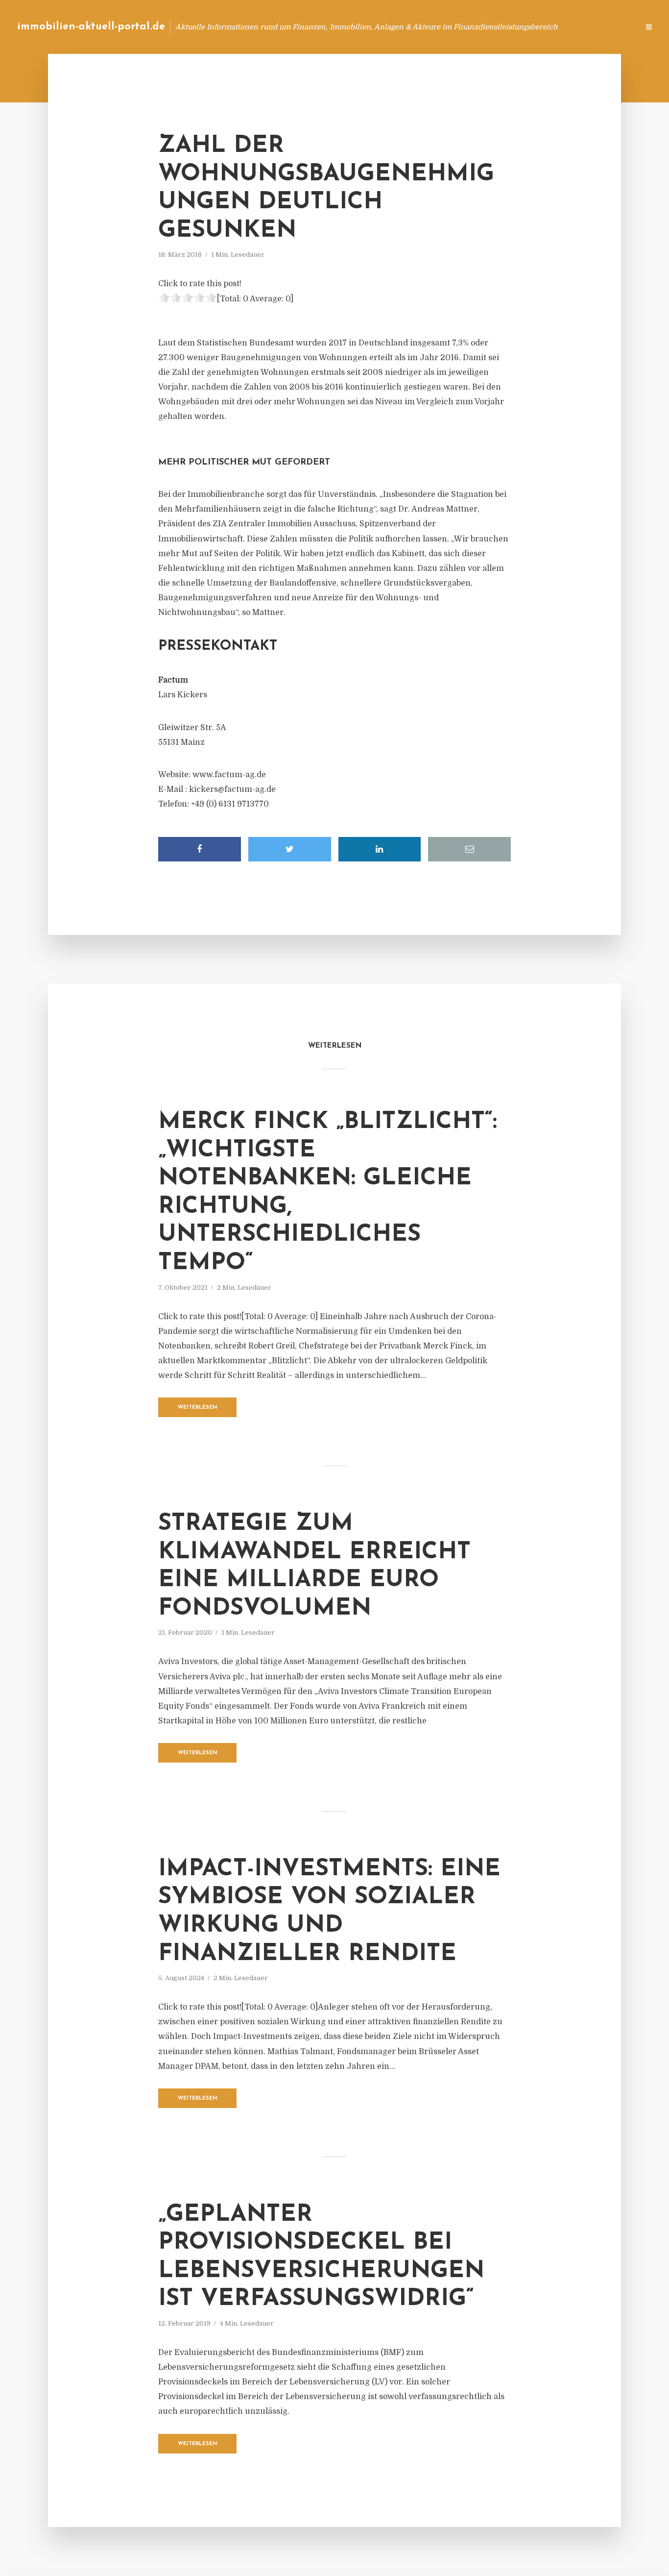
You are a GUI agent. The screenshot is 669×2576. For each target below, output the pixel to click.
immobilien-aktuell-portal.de (91, 27)
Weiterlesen (198, 1408)
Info (476, 27)
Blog (445, 27)
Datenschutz (610, 27)
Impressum (558, 27)
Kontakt (512, 27)
